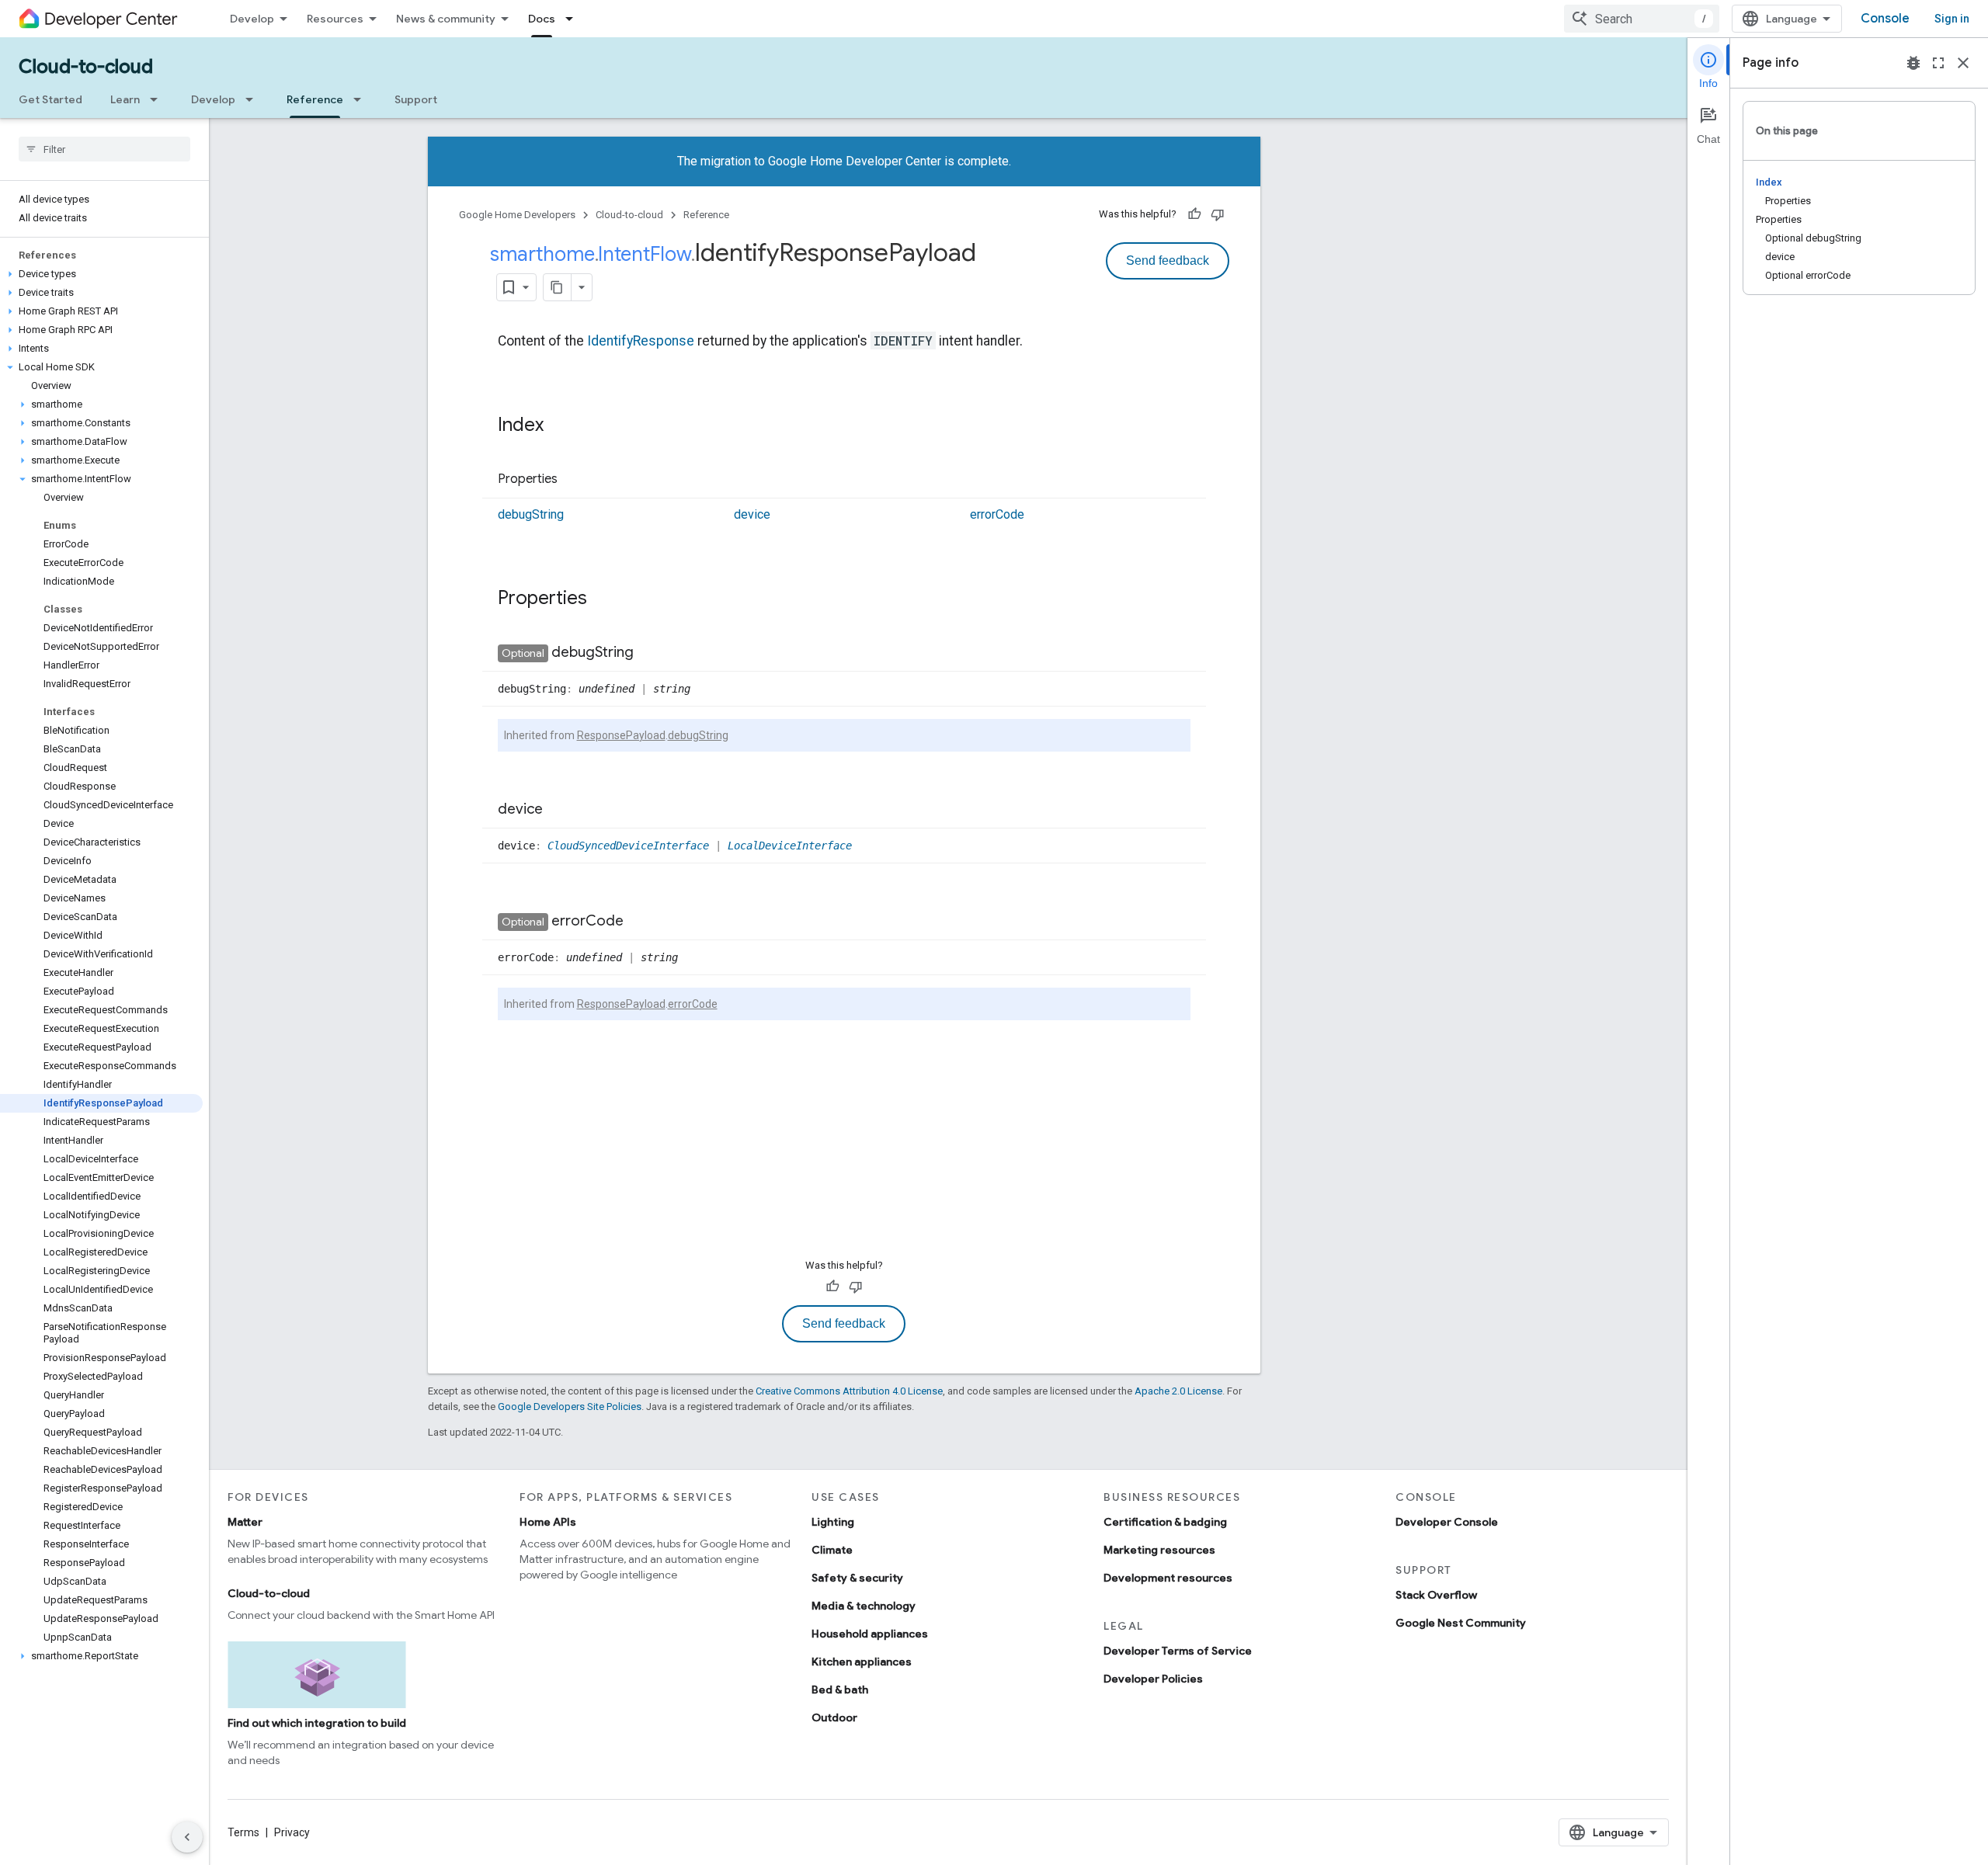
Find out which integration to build (317, 1723)
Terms (243, 1832)
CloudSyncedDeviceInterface (628, 846)
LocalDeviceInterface (790, 846)
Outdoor (834, 1717)
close (1963, 63)
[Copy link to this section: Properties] (573, 480)
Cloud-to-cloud (86, 67)
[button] (101, 274)
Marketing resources (1159, 1550)
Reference (315, 99)
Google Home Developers (517, 215)
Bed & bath (840, 1690)
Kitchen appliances (862, 1662)
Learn (125, 99)
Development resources (1168, 1578)
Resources (335, 19)
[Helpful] (1194, 214)
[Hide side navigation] (187, 1837)
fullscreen (1938, 63)
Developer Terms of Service (1178, 1651)
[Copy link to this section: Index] (559, 426)
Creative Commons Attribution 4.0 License (849, 1391)
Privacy (292, 1832)
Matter (245, 1522)
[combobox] (1642, 19)
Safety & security (857, 1578)
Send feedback (1168, 260)
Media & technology (864, 1606)
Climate (832, 1550)
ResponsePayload (621, 735)
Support (416, 99)
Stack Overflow (1436, 1595)
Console (1885, 19)
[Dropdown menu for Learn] (158, 99)
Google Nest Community (1461, 1623)
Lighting (833, 1522)
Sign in (1952, 19)
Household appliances (870, 1634)
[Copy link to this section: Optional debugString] (649, 653)
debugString (531, 514)
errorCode (997, 514)
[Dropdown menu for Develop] (254, 99)
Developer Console (1447, 1522)
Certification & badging (1165, 1522)
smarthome (542, 254)
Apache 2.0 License (1178, 1391)
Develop (252, 19)
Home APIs (548, 1522)
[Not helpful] (1218, 214)
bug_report (1913, 63)
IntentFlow (645, 254)
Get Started (50, 99)
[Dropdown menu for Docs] (574, 19)
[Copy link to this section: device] (558, 810)
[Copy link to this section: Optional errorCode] (639, 922)
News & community (446, 19)
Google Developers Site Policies (570, 1407)
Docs (542, 19)
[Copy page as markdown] (558, 287)
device (752, 514)
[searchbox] (104, 149)
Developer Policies (1153, 1679)
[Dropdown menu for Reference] (362, 99)
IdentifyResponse (641, 341)
